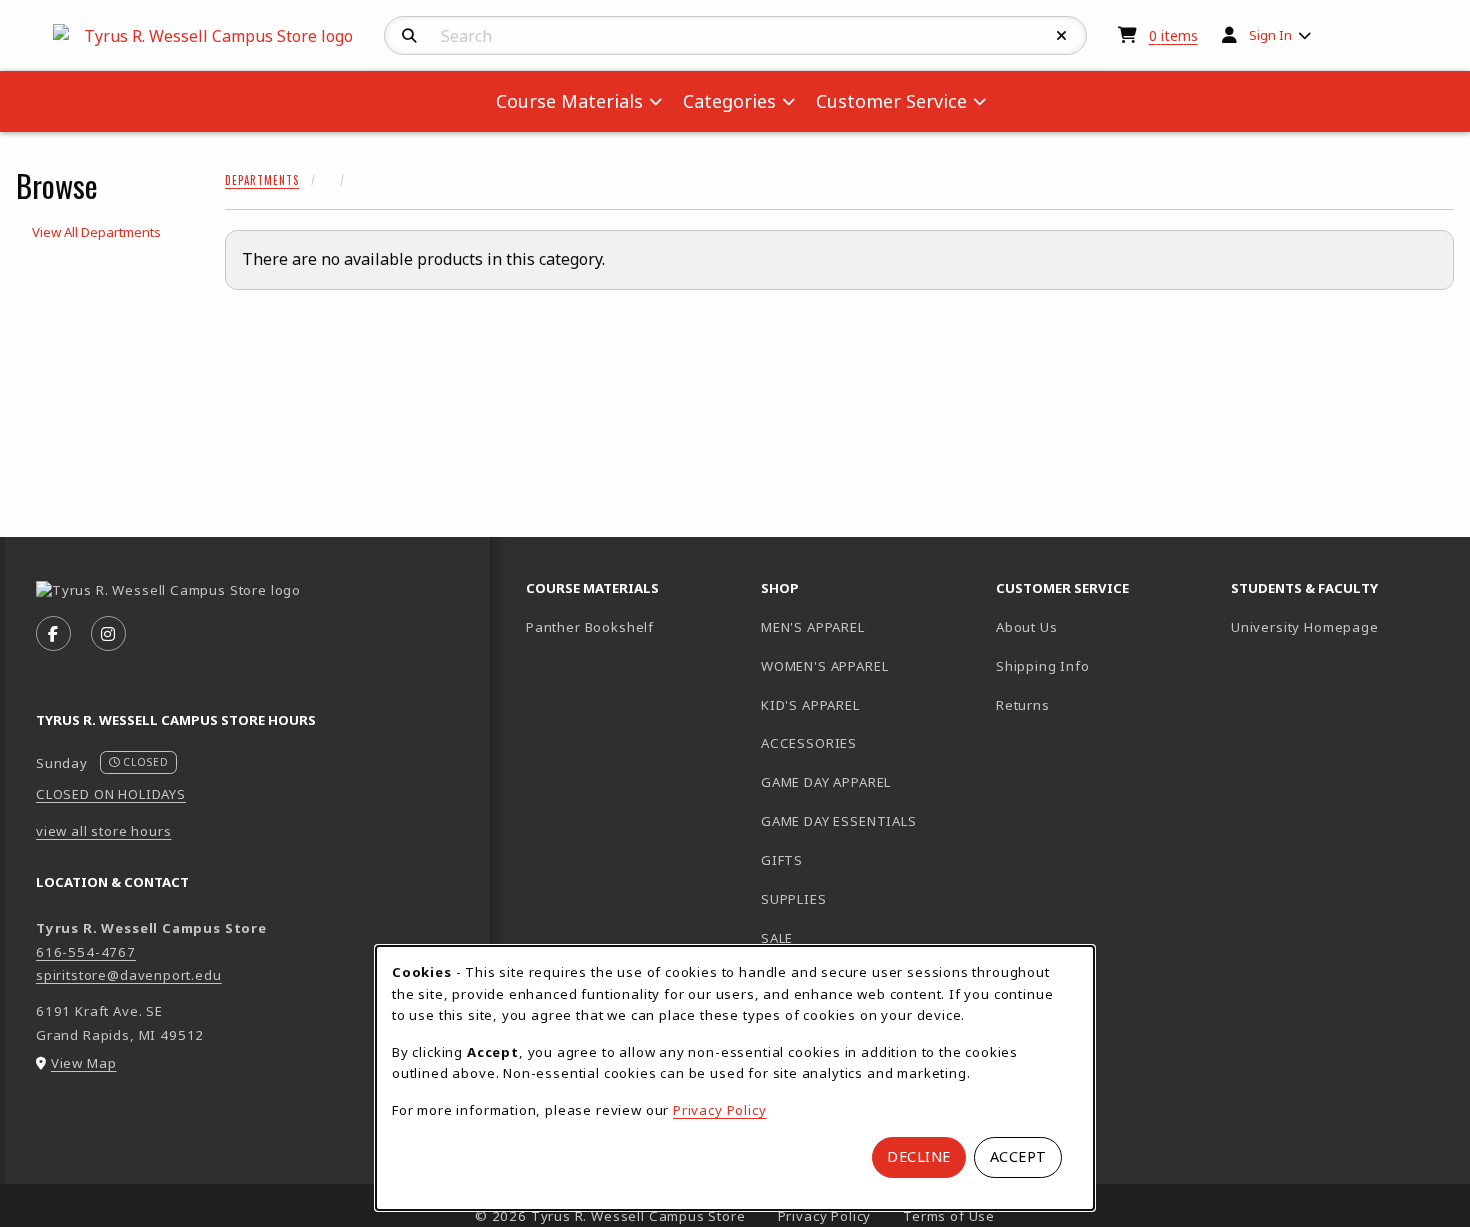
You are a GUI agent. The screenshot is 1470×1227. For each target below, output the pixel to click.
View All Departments (96, 232)
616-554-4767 (86, 952)
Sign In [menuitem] (1270, 35)
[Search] (409, 36)
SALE (777, 938)
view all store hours (104, 831)
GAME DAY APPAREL (826, 782)
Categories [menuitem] (729, 101)
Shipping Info (1043, 666)
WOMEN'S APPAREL (824, 666)
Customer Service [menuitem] (891, 101)
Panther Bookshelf (635, 626)
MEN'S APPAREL (813, 627)
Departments (262, 180)
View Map (84, 1063)
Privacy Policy (720, 1110)
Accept (1018, 1156)
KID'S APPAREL (810, 705)
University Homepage (1340, 626)
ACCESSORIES (809, 743)
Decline (919, 1156)
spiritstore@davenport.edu (129, 975)
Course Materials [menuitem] (569, 101)
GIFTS (782, 860)
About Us (1027, 627)
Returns (1023, 705)
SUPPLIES (794, 899)
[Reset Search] (1062, 36)
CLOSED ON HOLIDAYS (111, 794)
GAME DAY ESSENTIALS (839, 821)
